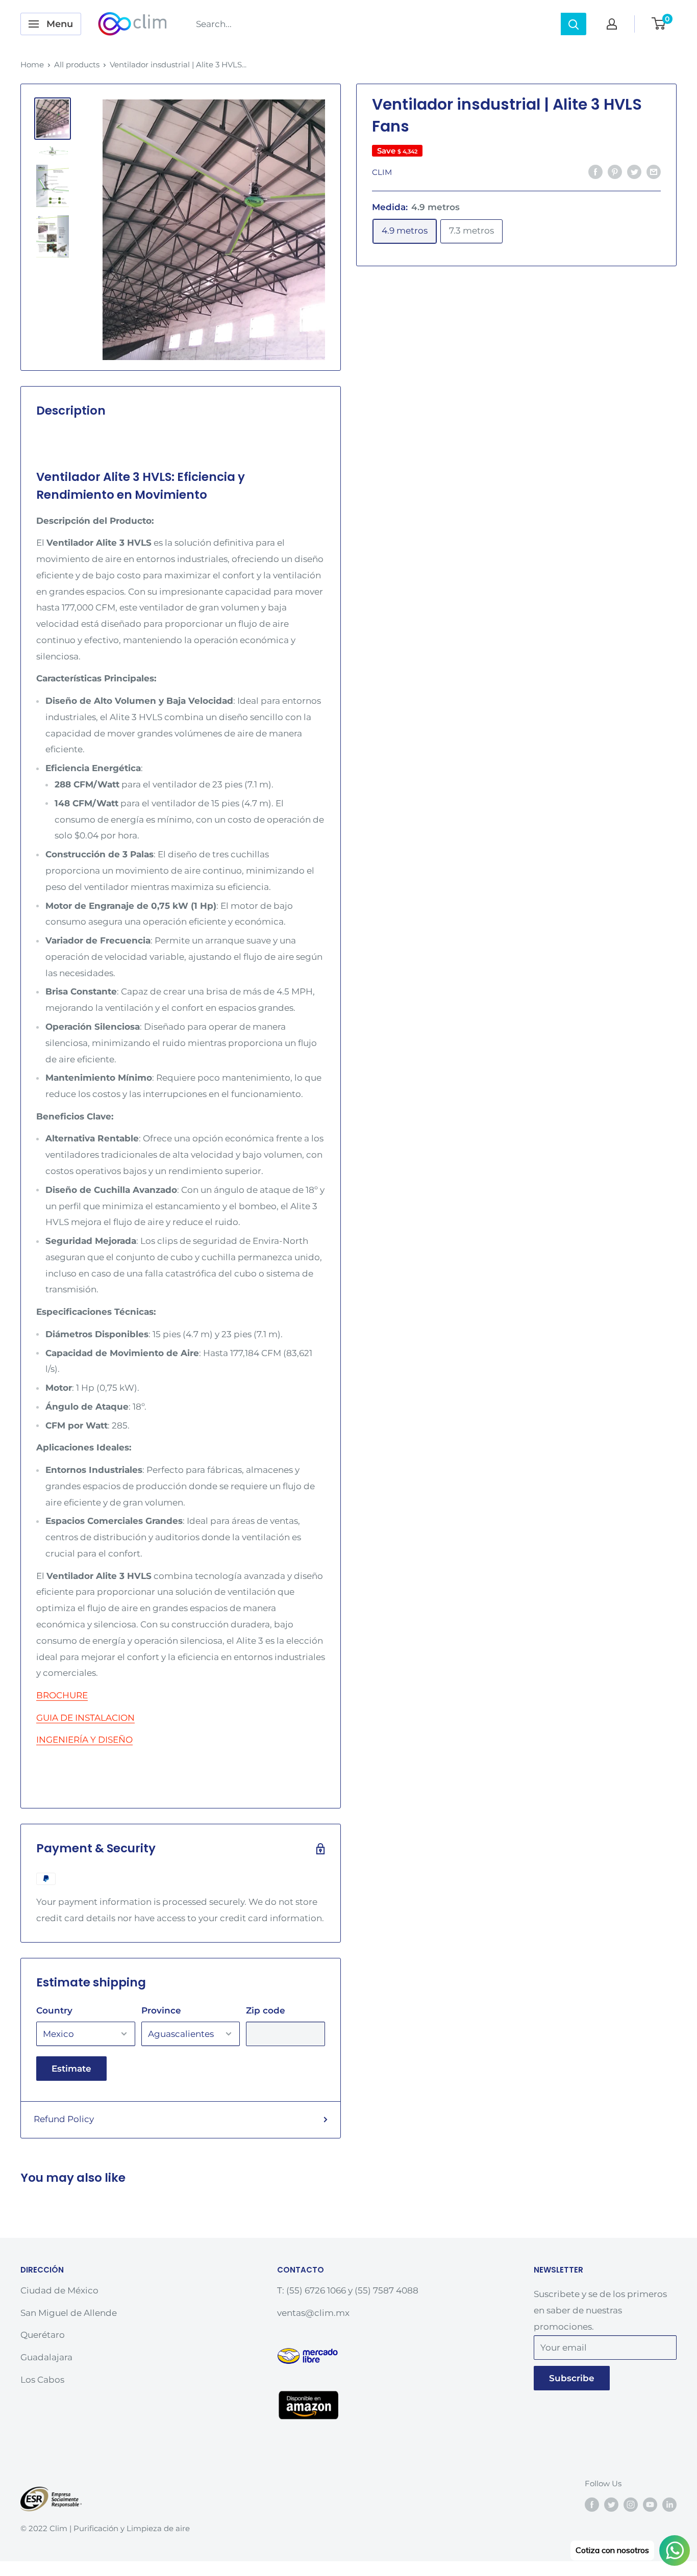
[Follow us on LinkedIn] (669, 2504)
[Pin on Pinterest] (615, 171)
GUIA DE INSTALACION (85, 1718)
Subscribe (572, 2378)
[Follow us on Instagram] (631, 2504)
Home (32, 65)
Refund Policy (64, 2119)
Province (161, 2010)
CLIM (382, 172)
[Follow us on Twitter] (611, 2504)
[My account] (612, 24)
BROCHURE (62, 1695)
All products (77, 65)
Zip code (266, 2010)
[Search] (574, 24)
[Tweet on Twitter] (634, 171)
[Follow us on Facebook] (592, 2504)
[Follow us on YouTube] (650, 2504)
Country (54, 2010)
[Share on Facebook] (595, 171)
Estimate (71, 2069)
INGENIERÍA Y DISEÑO (84, 1740)
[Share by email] (654, 171)
